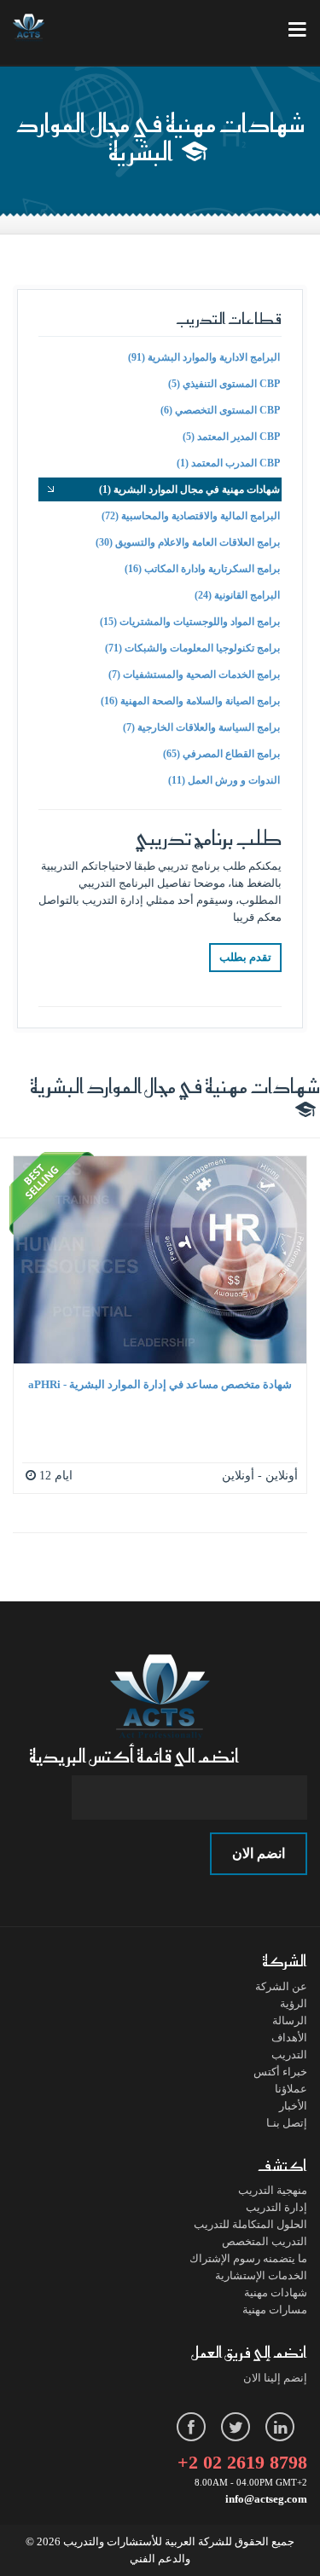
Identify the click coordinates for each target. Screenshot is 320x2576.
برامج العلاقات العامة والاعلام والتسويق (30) (188, 542)
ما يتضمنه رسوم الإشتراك (248, 2258)
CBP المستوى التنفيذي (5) (224, 384)
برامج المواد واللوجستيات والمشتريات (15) (190, 622)
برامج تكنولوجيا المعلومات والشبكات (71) (192, 648)
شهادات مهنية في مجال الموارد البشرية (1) (189, 489)
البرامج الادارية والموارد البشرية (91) (204, 357)
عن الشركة (281, 1986)
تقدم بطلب (245, 957)
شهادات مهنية (276, 2292)
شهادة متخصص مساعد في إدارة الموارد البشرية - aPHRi (160, 1384)
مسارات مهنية (275, 2310)
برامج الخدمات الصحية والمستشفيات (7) (194, 674)
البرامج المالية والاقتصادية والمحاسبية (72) (191, 516)
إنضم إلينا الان (275, 2378)
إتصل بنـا (287, 2123)
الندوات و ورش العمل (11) (224, 780)
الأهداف (289, 2038)
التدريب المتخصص (265, 2241)
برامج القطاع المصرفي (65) (221, 754)
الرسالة (290, 2020)
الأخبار (293, 2106)
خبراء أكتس (280, 2072)
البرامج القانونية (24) (237, 595)
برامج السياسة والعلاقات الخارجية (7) (201, 727)
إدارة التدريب (276, 2207)
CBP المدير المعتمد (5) (231, 437)
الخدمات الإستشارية (261, 2275)
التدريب (289, 2055)
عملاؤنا (291, 2089)
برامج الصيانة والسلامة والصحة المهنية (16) (190, 701)
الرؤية (294, 2003)
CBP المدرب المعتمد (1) (228, 463)
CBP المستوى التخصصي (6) (220, 410)
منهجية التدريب (273, 2190)
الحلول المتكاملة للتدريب (250, 2224)
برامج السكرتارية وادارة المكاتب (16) (202, 569)
